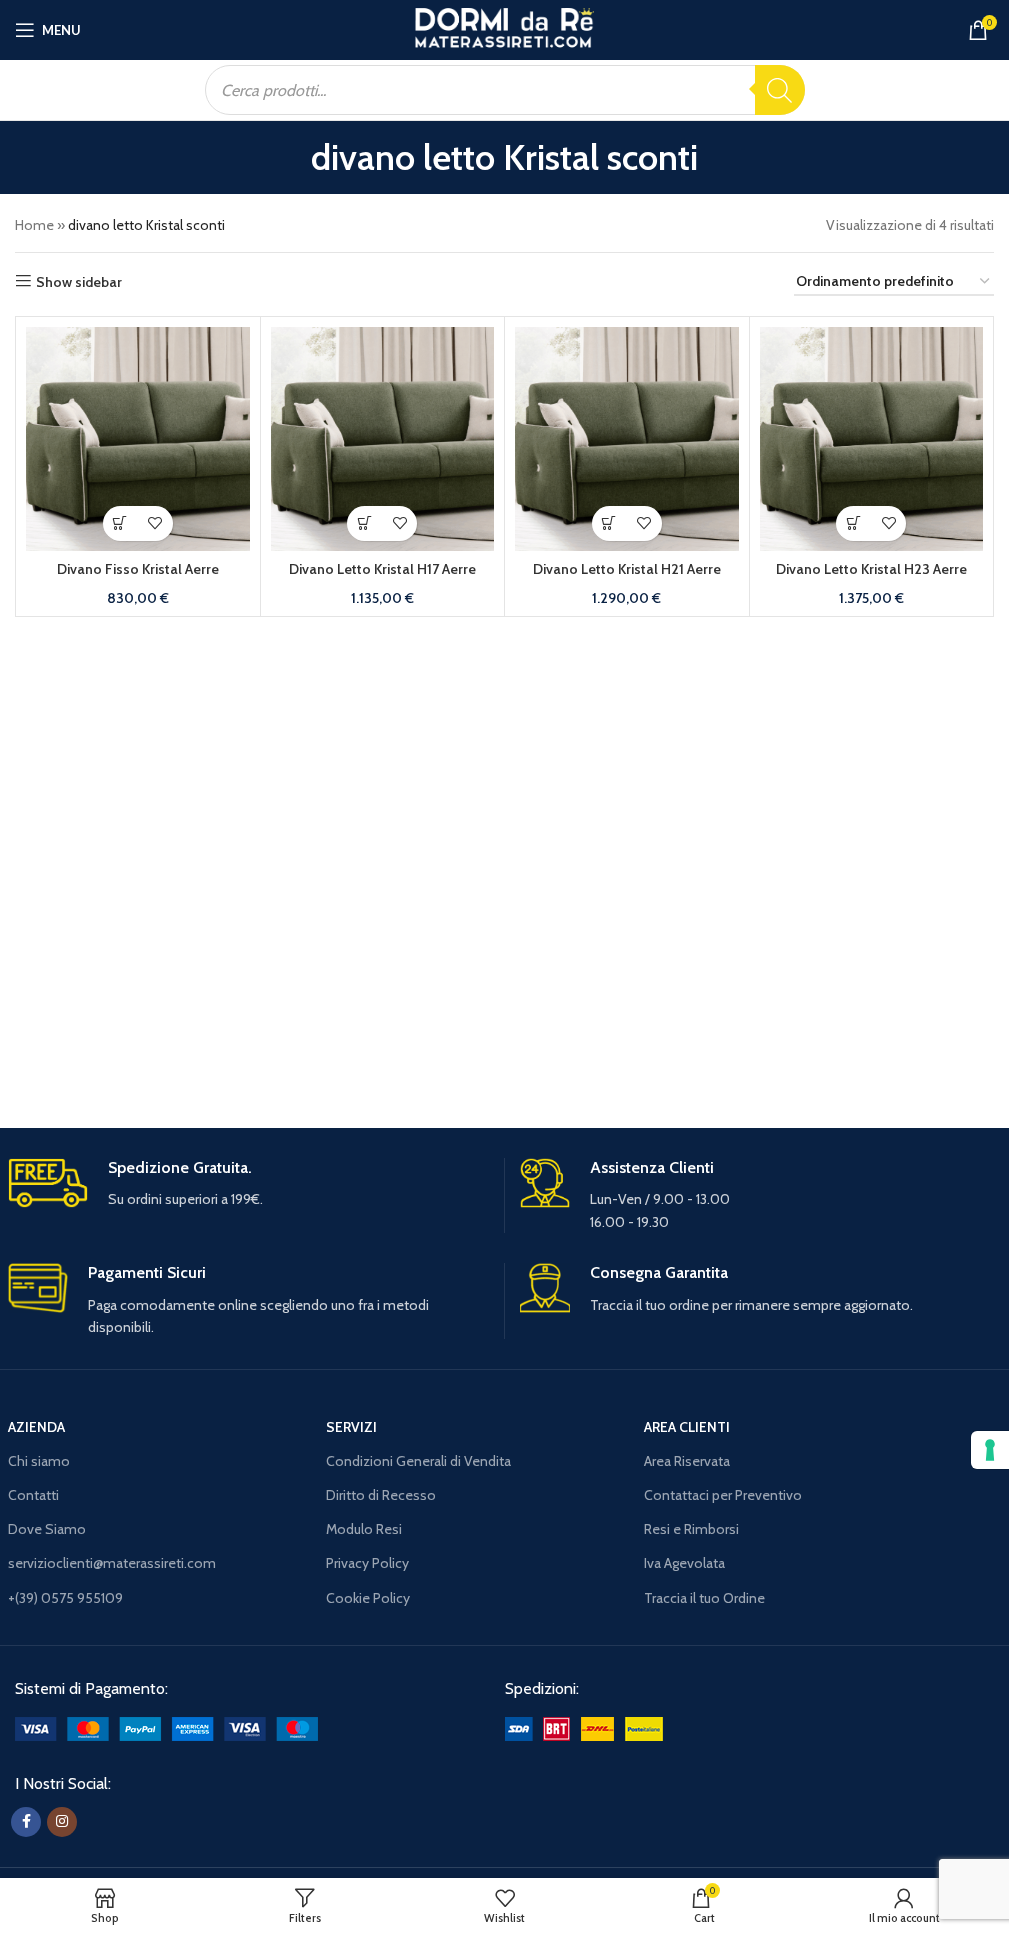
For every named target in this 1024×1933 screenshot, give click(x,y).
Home (34, 225)
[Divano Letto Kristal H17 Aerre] (383, 439)
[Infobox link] (248, 1184)
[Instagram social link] (62, 1822)
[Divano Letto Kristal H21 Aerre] (627, 439)
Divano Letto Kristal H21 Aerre (627, 569)
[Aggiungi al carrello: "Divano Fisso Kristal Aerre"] (120, 523)
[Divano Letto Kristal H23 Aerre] (872, 439)
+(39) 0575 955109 (65, 1598)
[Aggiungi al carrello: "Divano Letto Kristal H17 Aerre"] (364, 523)
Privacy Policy (367, 1563)
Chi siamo (39, 1461)
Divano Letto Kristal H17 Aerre (382, 569)
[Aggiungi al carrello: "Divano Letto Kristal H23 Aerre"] (853, 523)
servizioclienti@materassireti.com (112, 1563)
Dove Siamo (47, 1529)
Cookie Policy (368, 1598)
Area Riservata (687, 1461)
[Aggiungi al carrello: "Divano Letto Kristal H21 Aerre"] (609, 523)
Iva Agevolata (684, 1563)
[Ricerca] (780, 90)
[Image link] (166, 1727)
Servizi (351, 1427)
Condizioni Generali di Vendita (418, 1461)
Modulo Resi (364, 1529)
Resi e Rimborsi (691, 1529)
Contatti (33, 1495)
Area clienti (687, 1427)
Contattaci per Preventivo (723, 1495)
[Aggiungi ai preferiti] (155, 523)
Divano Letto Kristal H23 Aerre (871, 569)
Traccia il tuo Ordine (704, 1598)
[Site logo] (504, 28)
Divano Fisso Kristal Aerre (138, 569)
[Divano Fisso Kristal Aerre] (138, 439)
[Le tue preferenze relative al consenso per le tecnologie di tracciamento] (990, 1450)
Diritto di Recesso (381, 1495)
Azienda (36, 1427)
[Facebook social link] (26, 1822)
